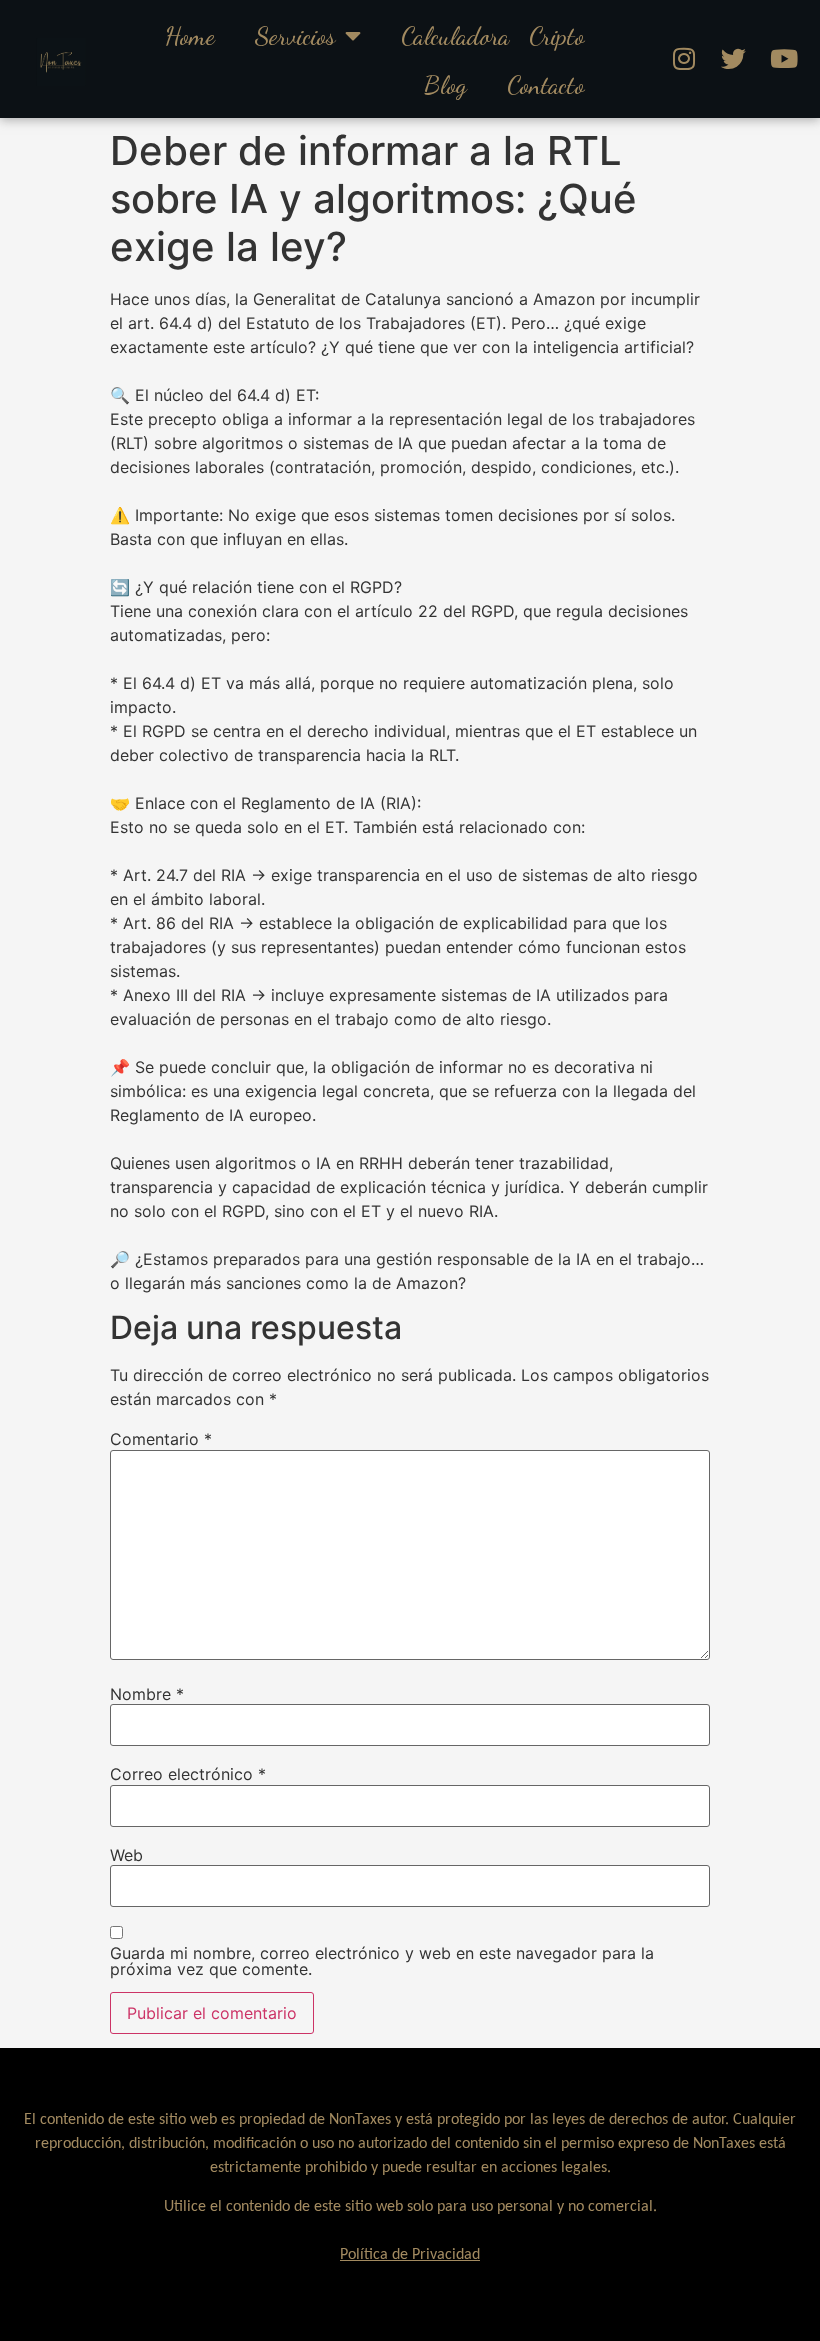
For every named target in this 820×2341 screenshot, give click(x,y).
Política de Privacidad (410, 2255)
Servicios (295, 35)
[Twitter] (734, 59)
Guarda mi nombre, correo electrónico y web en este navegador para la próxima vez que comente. (382, 1961)
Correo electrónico (188, 1774)
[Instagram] (684, 59)
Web (126, 1855)
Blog (445, 84)
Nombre (147, 1694)
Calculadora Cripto (492, 35)
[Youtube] (784, 59)
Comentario (161, 1439)
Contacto (545, 84)
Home (190, 35)
